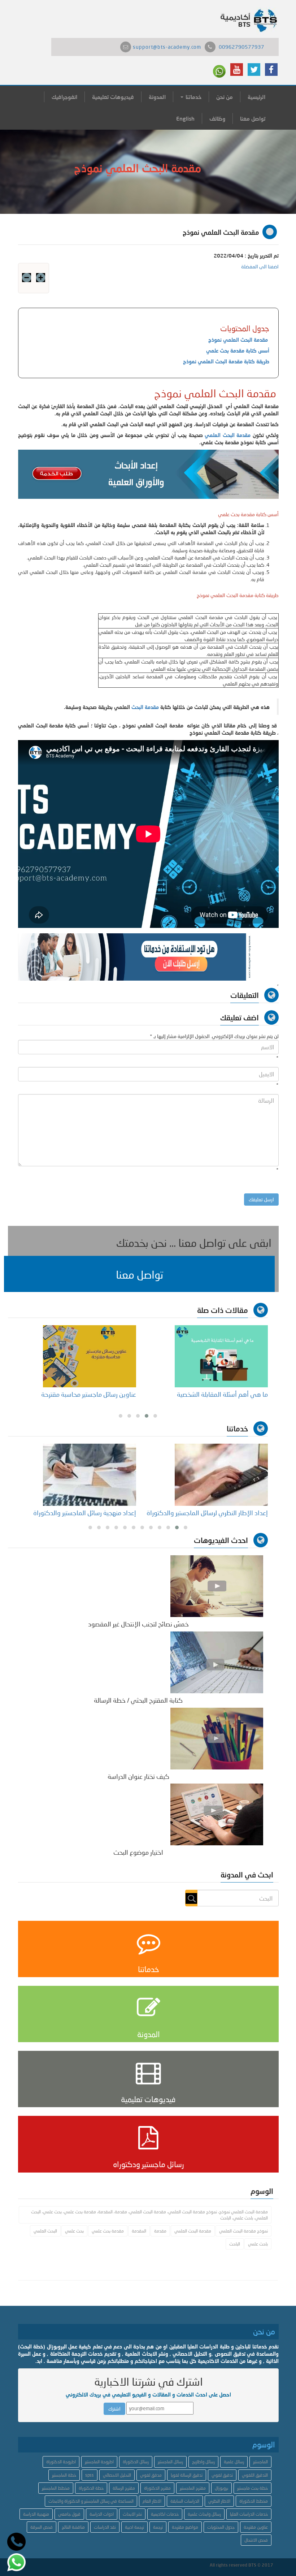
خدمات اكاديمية (165, 2514)
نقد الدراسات (105, 2527)
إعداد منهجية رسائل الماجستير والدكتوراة (85, 1513)
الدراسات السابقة (185, 2501)
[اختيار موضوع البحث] (217, 1814)
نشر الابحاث (132, 2514)
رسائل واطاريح (203, 2462)
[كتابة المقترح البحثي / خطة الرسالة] (217, 1662)
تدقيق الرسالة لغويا (187, 2475)
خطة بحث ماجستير (253, 2488)
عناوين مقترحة (256, 2527)
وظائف (217, 118)
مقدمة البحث (145, 707)
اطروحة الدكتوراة (61, 2462)
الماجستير (260, 2462)
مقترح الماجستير (193, 2488)
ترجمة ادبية (134, 2527)
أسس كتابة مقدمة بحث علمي (238, 351)
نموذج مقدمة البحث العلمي (243, 2231)
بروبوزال (221, 2488)
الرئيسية (256, 97)
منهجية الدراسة (36, 2514)
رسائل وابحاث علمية (204, 2514)
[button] (139, 1274)
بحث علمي (74, 2231)
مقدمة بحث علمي (108, 2231)
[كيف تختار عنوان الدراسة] (217, 1738)
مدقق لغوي (151, 2475)
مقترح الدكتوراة (157, 2488)
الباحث (235, 2244)
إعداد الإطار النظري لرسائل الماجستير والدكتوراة (207, 1513)
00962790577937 (241, 47)
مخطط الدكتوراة (254, 2501)
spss (90, 2475)
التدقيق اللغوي (255, 2475)
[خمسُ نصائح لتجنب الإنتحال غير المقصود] (217, 1585)
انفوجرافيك (64, 97)
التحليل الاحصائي (117, 2475)
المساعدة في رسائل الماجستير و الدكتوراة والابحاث (91, 2501)
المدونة (157, 97)
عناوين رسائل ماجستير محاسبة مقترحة (89, 1394)
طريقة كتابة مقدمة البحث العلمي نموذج (226, 361)
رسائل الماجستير (170, 2462)
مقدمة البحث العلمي (228, 435)
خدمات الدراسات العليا (249, 2514)
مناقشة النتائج (73, 2527)
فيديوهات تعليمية (113, 97)
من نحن (225, 97)
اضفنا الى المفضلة (260, 266)
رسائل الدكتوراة (136, 2462)
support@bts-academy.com (167, 47)
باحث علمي (258, 2244)
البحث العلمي (45, 2231)
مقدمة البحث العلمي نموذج (239, 340)
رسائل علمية (234, 2462)
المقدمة (139, 2231)
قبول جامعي (69, 2514)
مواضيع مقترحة (185, 2527)
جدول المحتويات (221, 2527)
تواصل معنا (253, 118)
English (185, 118)
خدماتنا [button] (193, 97)
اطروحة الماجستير (99, 2462)
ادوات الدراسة (102, 2514)
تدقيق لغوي (222, 2475)
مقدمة (160, 2231)
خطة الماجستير (64, 2475)
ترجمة (158, 2527)
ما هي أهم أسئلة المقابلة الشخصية (222, 1394)
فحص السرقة (42, 2527)
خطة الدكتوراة (91, 2488)
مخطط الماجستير (56, 2488)
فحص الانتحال (256, 2540)
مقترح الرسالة (124, 2488)
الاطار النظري (219, 2501)
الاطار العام (152, 2501)
